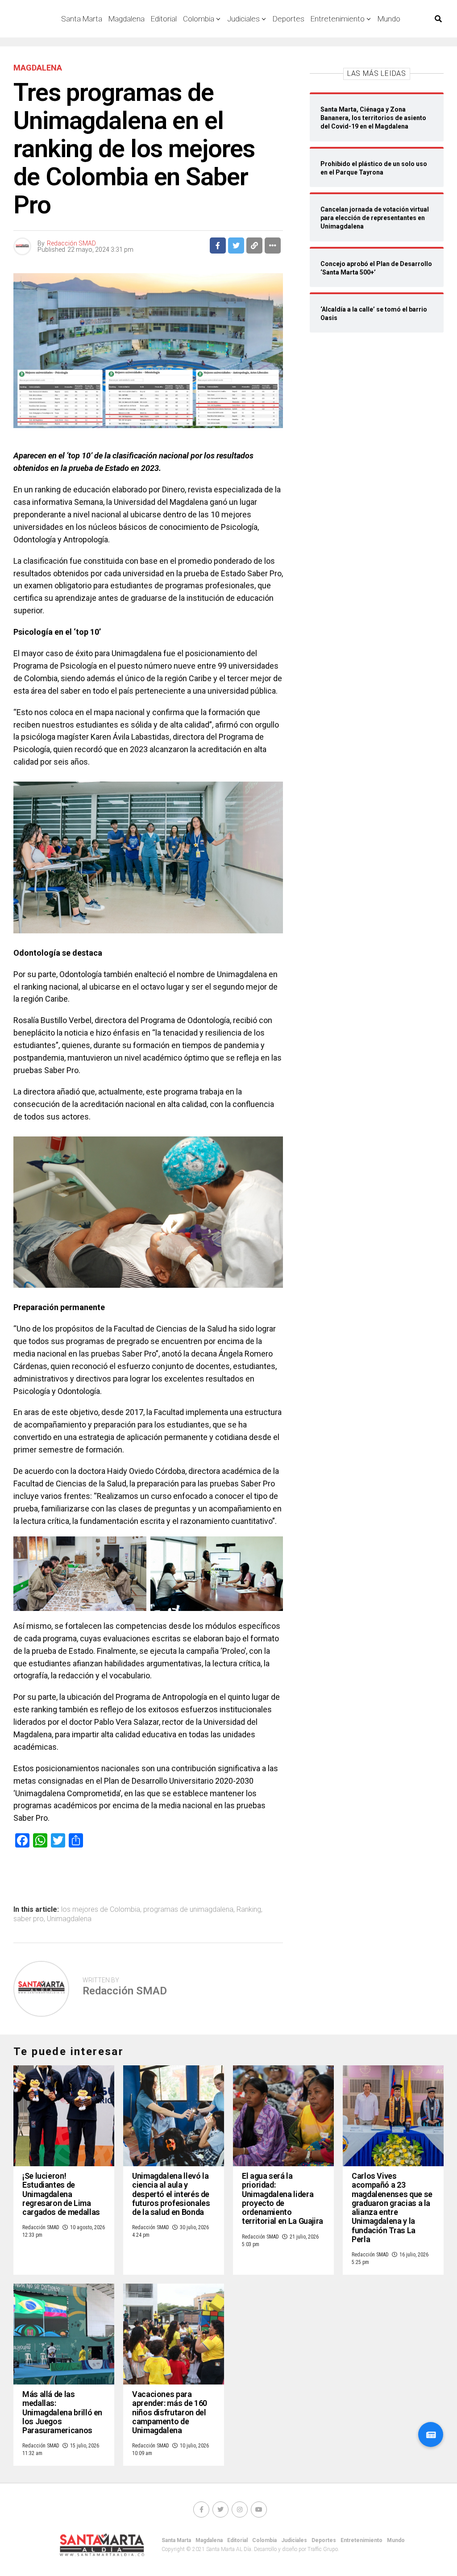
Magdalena (127, 19)
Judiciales (243, 19)
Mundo (389, 19)
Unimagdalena (69, 1919)
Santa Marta (176, 2540)
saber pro (29, 1919)
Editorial (164, 19)
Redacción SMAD (71, 243)
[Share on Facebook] (218, 246)
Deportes (289, 19)
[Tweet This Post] (236, 246)
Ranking (249, 1910)
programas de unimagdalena (188, 1910)
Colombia (199, 19)
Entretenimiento (338, 19)
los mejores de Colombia (101, 1910)
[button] (431, 2435)
